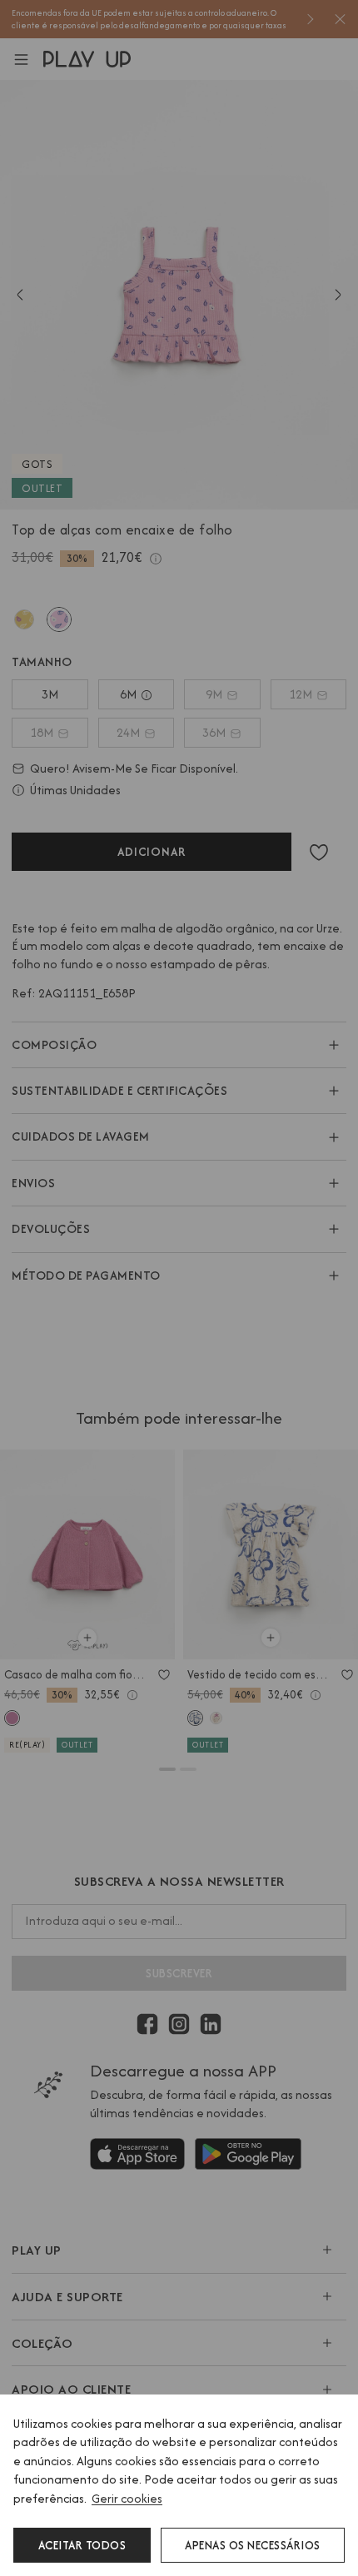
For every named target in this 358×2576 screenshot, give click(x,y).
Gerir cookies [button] (127, 2498)
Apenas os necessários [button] (253, 2545)
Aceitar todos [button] (82, 2545)
